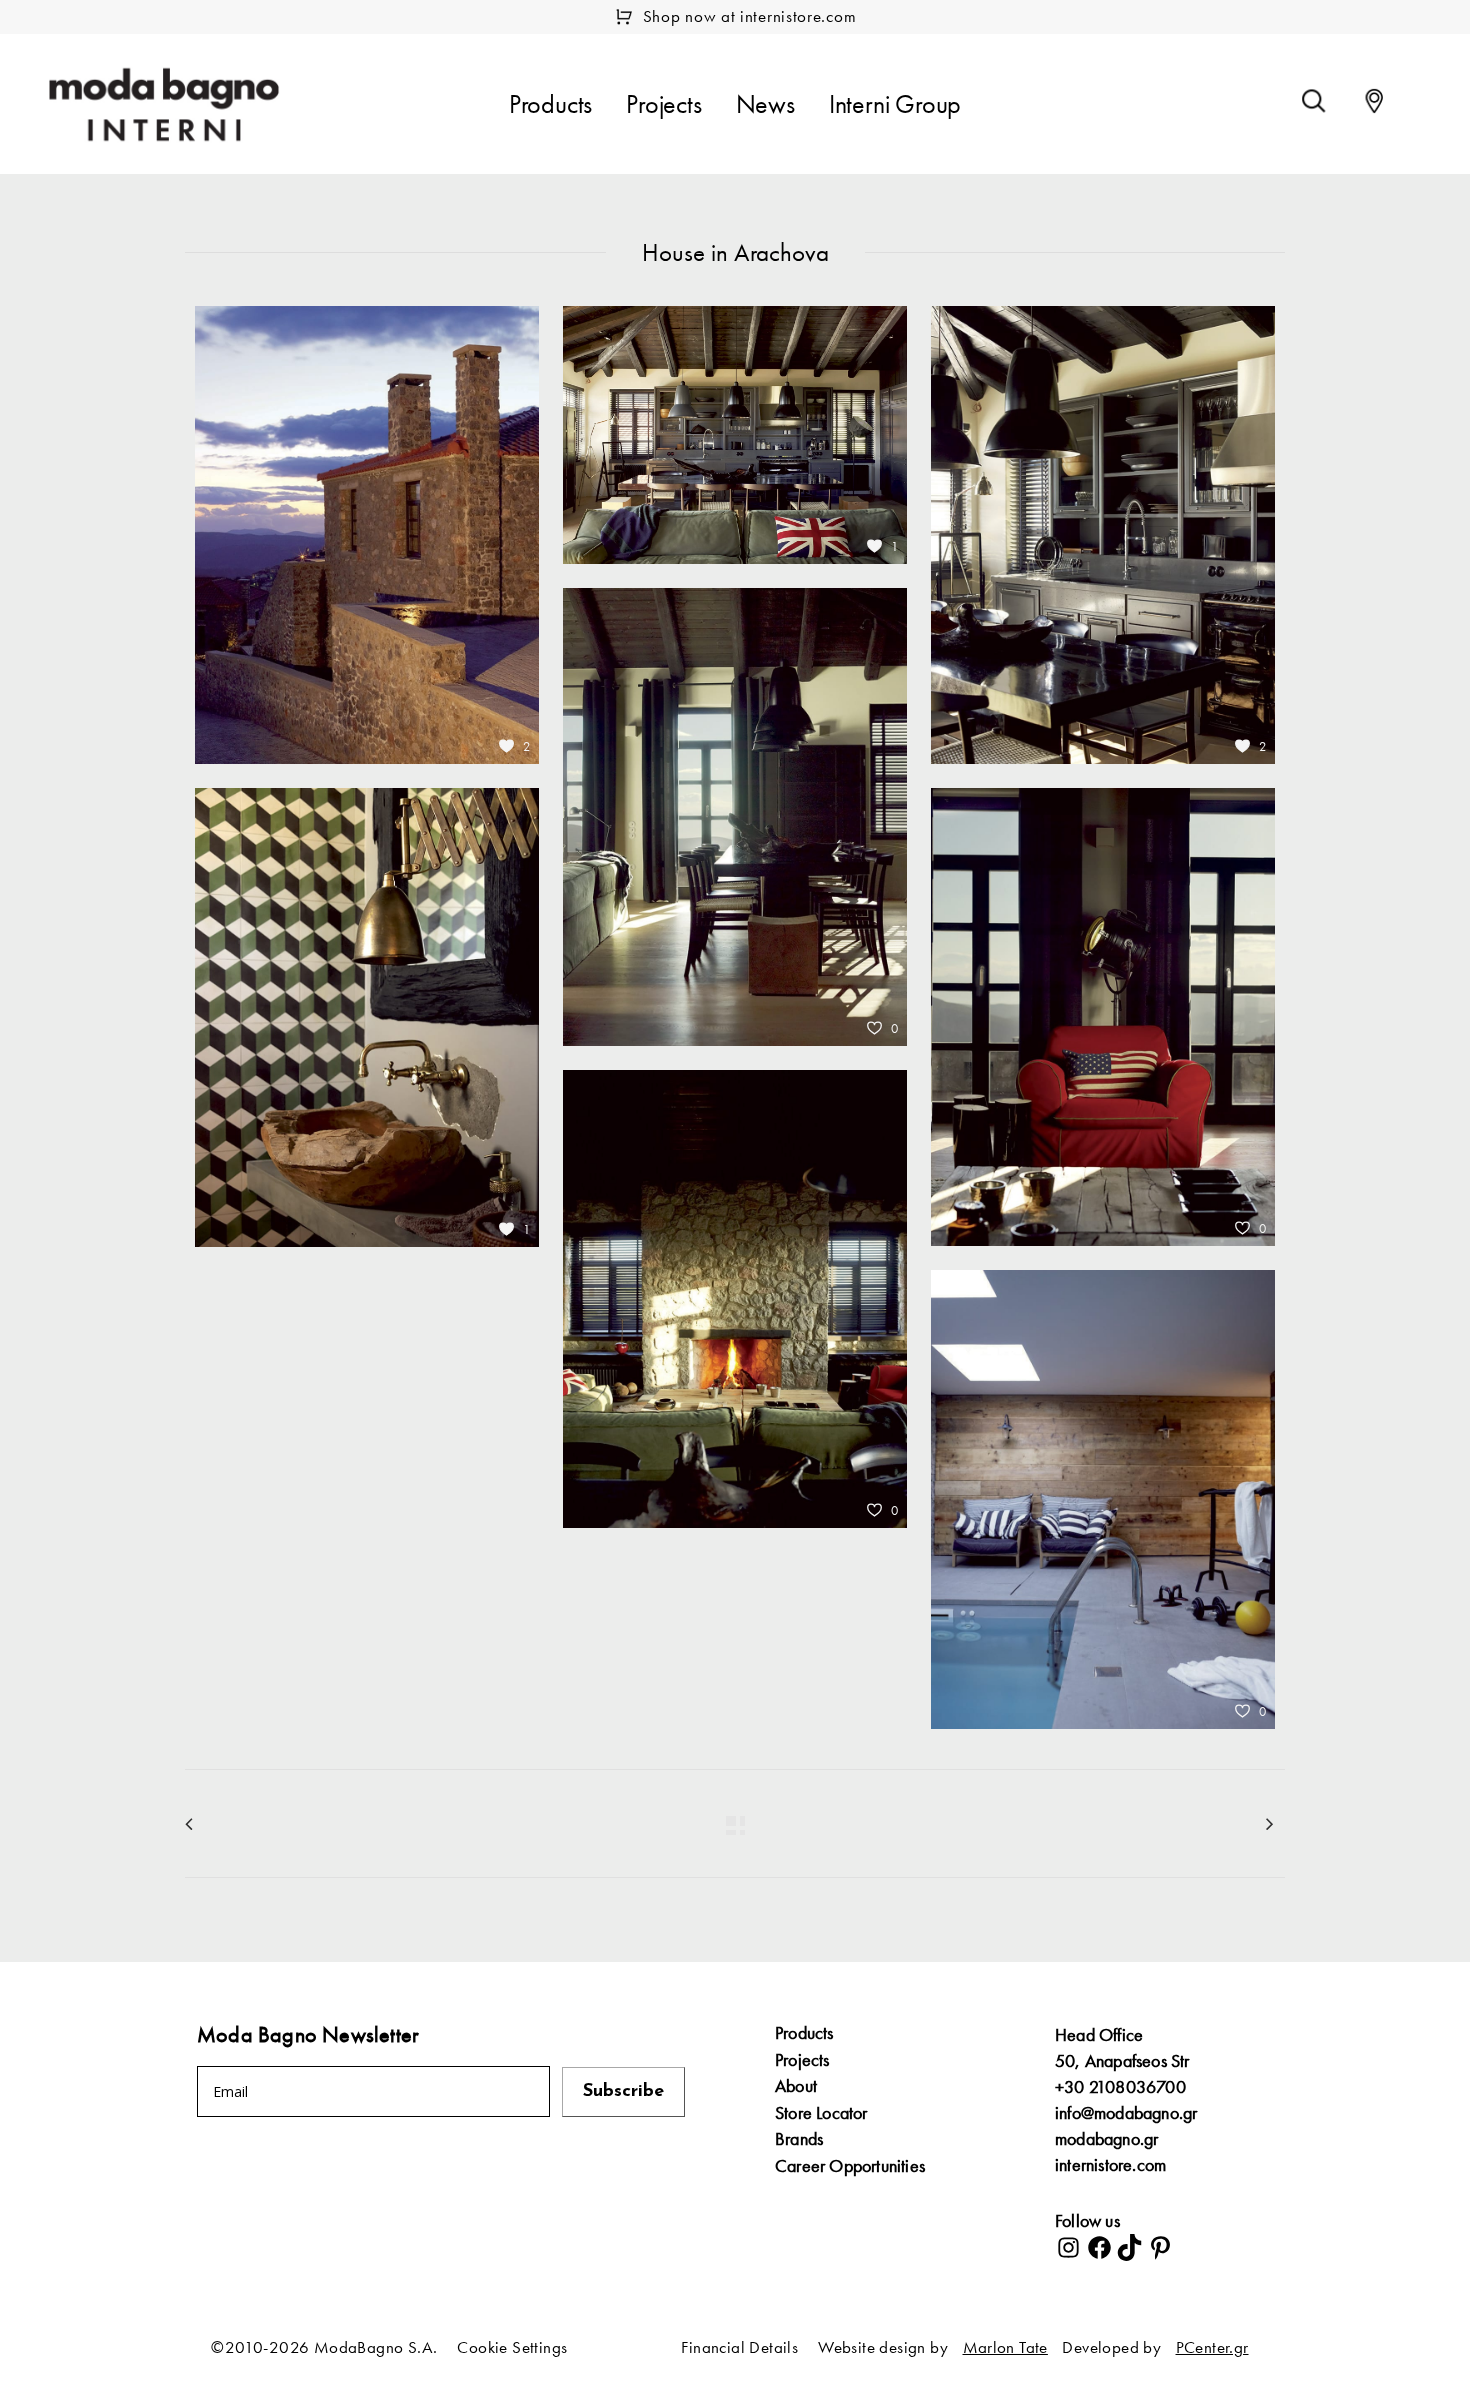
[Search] (1314, 101)
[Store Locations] (1374, 101)
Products (804, 2033)
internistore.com (1110, 2164)
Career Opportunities (850, 2166)
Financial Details (739, 2347)
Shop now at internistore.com (750, 16)
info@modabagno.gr (1126, 2112)
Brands (799, 2139)
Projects (802, 2060)
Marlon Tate (1005, 2347)
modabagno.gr (1106, 2138)
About (796, 2086)
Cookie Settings (512, 2347)
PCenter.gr (1212, 2347)
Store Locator (821, 2113)
